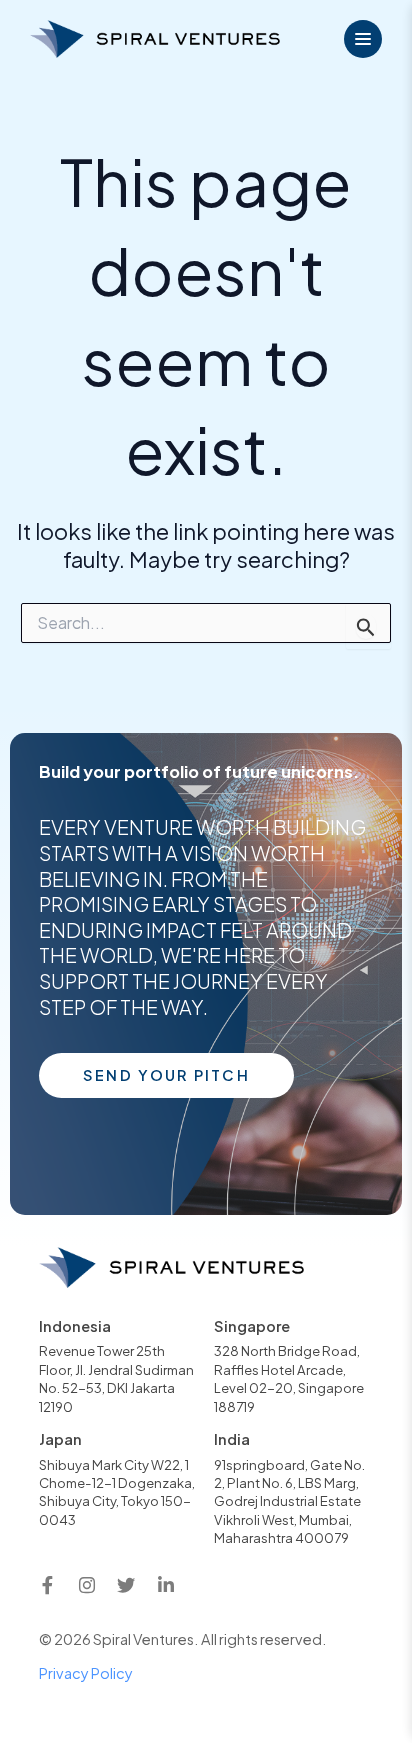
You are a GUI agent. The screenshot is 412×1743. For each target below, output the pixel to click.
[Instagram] (87, 1586)
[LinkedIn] (166, 1586)
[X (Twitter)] (126, 1586)
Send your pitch (166, 1075)
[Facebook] (47, 1586)
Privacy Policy (86, 1673)
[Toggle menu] (363, 39)
